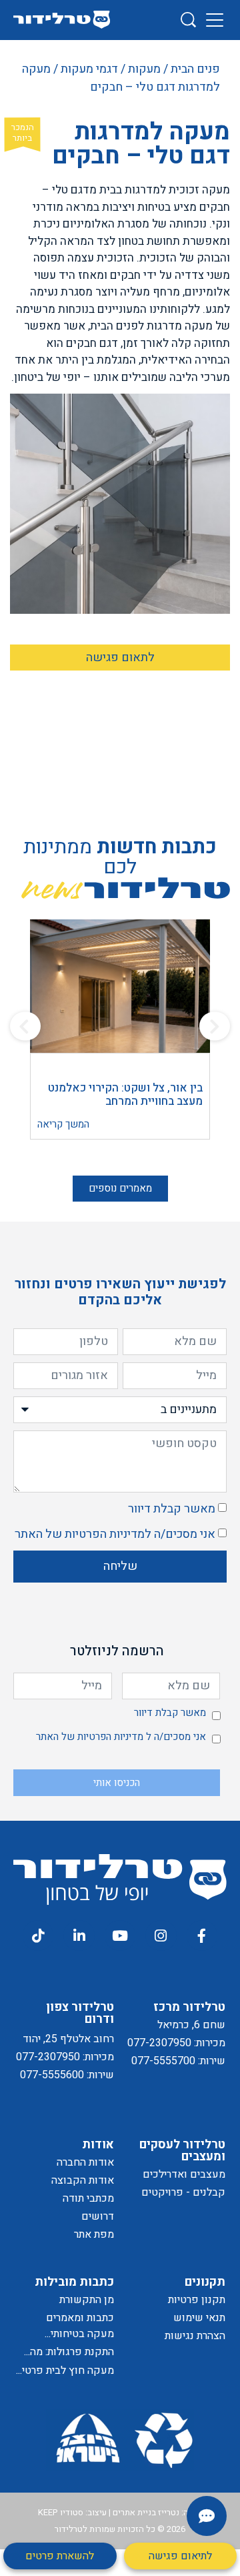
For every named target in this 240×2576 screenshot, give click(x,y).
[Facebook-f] (202, 1936)
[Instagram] (161, 1936)
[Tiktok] (38, 1936)
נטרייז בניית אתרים (146, 2512)
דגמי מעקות (89, 69)
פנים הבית (195, 69)
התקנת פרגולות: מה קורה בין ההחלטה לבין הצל (66, 2352)
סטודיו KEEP (61, 2512)
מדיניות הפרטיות (105, 1534)
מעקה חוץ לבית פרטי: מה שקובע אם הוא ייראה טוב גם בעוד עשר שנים (67, 2371)
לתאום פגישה (120, 658)
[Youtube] (120, 1936)
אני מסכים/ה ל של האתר (115, 1534)
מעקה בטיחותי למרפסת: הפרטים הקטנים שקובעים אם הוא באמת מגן (66, 2334)
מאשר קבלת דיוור (172, 1509)
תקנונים (205, 2282)
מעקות (144, 69)
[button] (25, 1026)
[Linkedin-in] (79, 1936)
